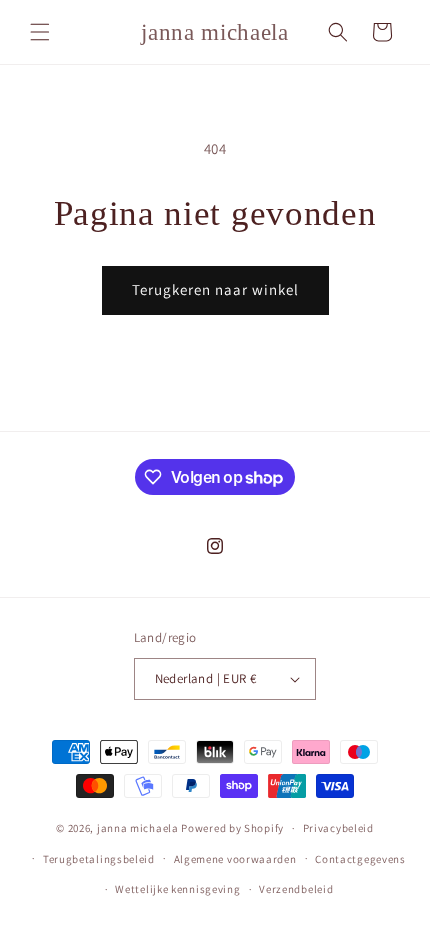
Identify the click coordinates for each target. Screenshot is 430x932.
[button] (40, 32)
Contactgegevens (360, 859)
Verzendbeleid (296, 889)
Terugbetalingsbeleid (99, 859)
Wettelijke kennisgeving (177, 889)
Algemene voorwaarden (235, 859)
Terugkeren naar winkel (215, 289)
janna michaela (138, 828)
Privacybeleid (338, 828)
